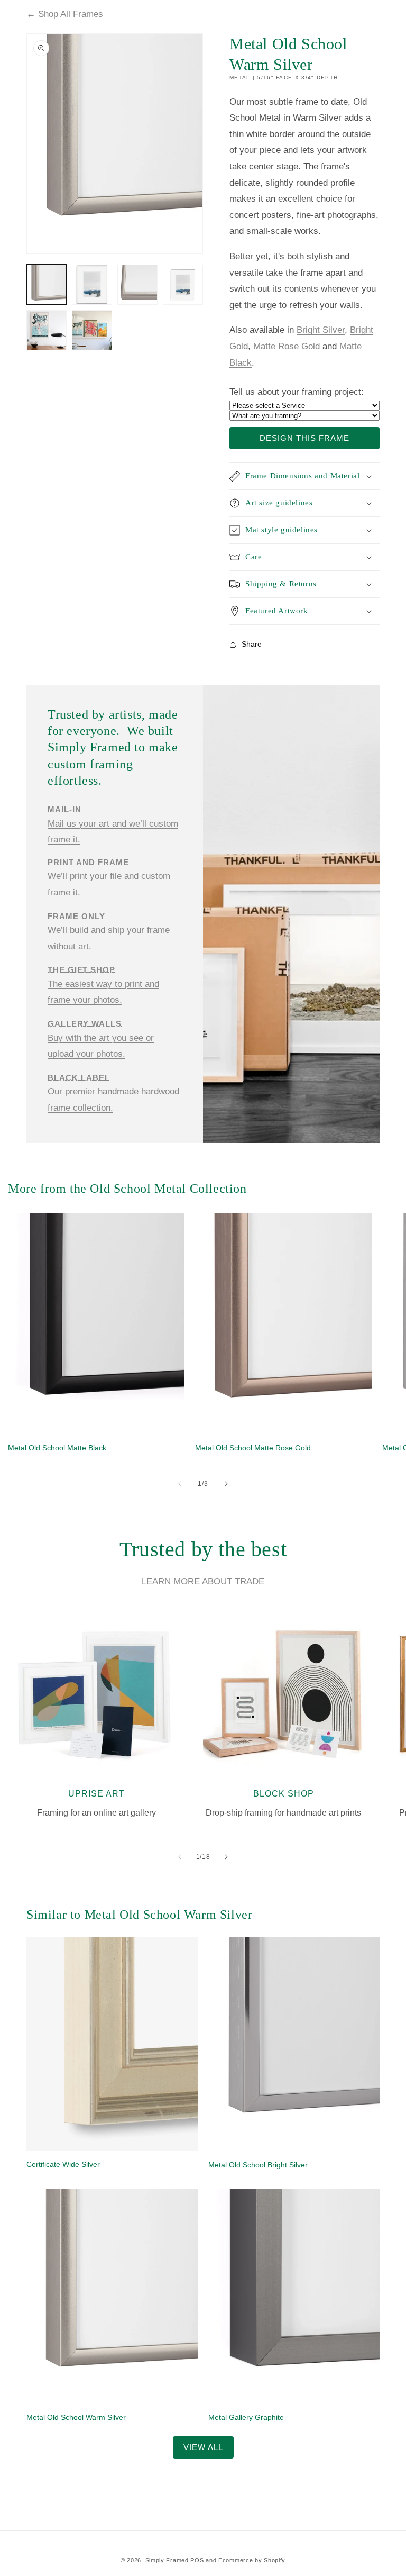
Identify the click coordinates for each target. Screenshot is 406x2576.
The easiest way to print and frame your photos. (103, 985)
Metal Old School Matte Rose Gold (253, 1448)
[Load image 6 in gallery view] (92, 330)
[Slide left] (180, 1484)
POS (197, 2560)
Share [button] (252, 644)
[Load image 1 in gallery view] (47, 285)
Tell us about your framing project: (297, 392)
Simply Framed (167, 2560)
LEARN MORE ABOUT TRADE (203, 1581)
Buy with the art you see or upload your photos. (101, 1039)
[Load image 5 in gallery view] (47, 330)
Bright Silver (321, 330)
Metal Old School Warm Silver (76, 2417)
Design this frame (304, 438)
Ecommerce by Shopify (252, 2560)
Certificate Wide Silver (63, 2164)
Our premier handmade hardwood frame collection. (113, 1093)
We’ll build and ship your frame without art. (109, 931)
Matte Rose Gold (287, 346)
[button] (304, 476)
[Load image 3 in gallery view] (137, 285)
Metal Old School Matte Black (57, 1448)
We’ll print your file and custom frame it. (109, 877)
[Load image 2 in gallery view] (92, 285)
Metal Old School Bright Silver (258, 2165)
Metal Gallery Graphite (246, 2417)
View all (203, 2447)
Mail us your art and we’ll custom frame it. (113, 825)
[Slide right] (226, 1484)
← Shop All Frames (65, 14)
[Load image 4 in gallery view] (183, 285)
